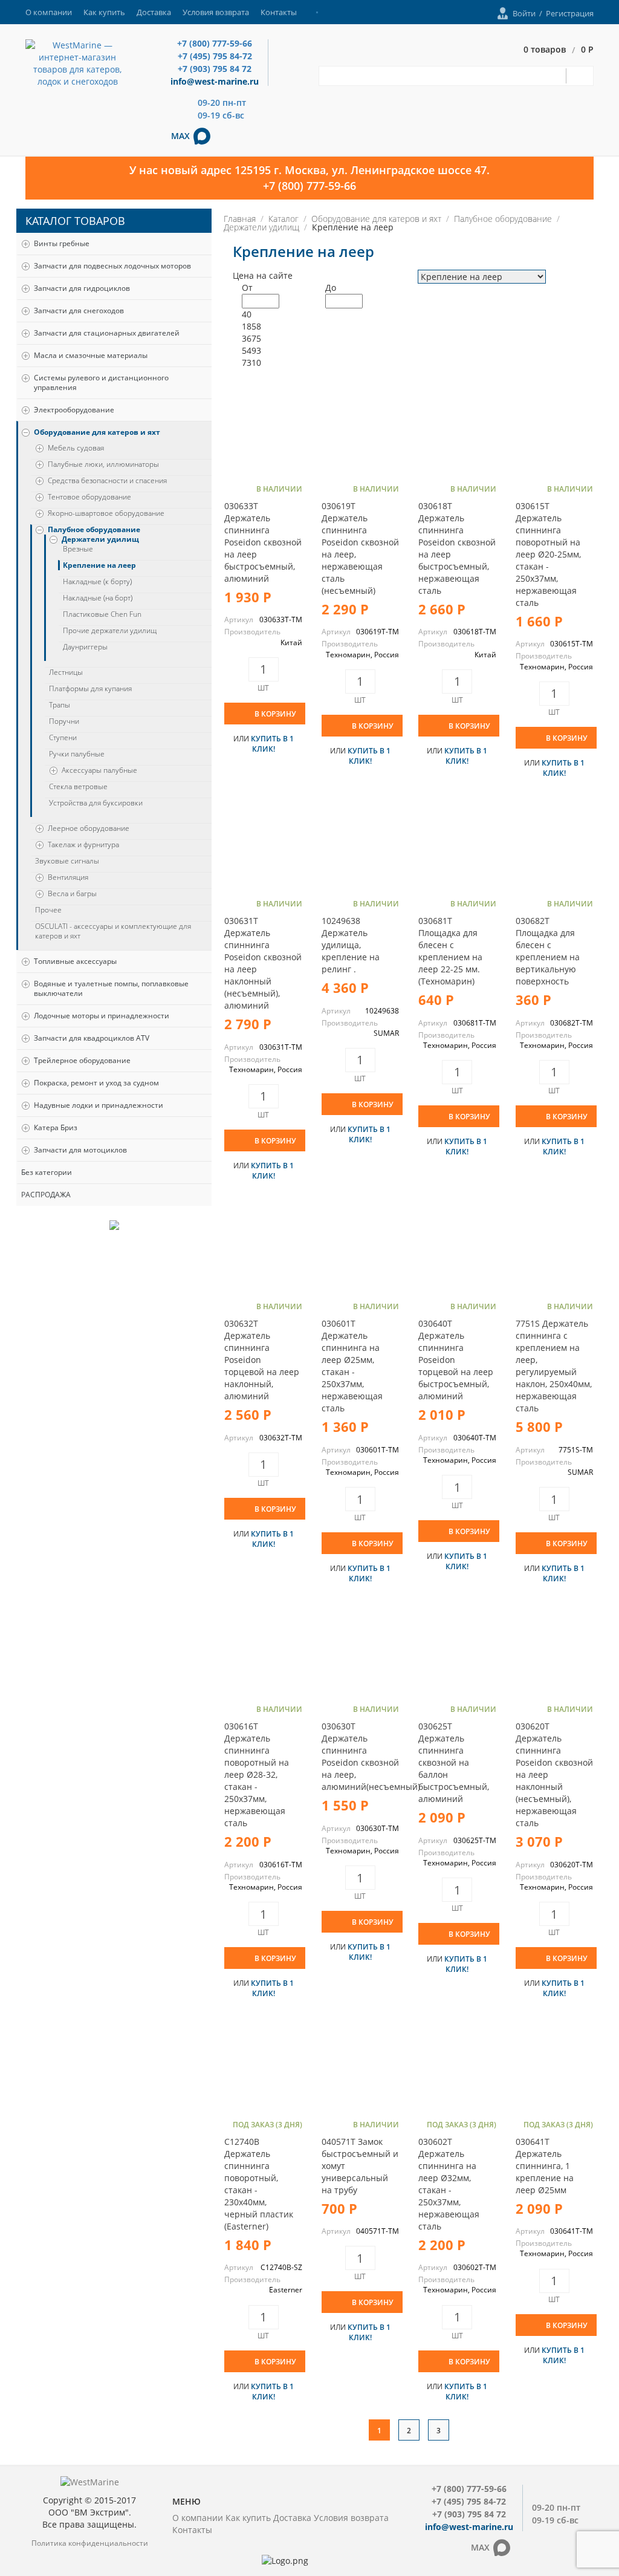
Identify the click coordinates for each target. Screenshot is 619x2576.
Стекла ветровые (78, 787)
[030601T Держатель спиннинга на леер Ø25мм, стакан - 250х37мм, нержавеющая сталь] (360, 1247)
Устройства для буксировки (96, 803)
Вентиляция (68, 877)
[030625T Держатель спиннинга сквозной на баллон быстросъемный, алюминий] (457, 1650)
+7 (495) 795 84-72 (215, 56)
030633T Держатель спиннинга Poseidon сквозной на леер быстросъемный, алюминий (263, 542)
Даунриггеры (85, 647)
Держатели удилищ (100, 539)
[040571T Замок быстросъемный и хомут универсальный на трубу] (360, 2065)
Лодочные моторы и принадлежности (102, 1016)
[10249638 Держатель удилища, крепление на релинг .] (360, 844)
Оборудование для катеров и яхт (97, 432)
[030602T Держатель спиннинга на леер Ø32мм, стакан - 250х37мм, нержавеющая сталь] (457, 2065)
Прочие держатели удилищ (110, 631)
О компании (49, 12)
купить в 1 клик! (272, 744)
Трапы (60, 705)
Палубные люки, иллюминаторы (103, 464)
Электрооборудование (74, 410)
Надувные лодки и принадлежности (99, 1105)
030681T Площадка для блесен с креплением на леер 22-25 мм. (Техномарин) (450, 951)
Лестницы (66, 672)
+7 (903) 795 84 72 (215, 69)
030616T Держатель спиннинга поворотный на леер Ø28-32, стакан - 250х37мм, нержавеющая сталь (257, 1774)
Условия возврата (216, 12)
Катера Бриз (56, 1127)
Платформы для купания (90, 689)
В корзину (275, 714)
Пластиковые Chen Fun (102, 614)
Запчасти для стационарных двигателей (107, 333)
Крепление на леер (99, 565)
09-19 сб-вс (221, 115)
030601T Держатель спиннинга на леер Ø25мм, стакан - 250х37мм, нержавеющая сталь (352, 1366)
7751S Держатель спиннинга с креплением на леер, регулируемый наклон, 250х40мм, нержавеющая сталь (554, 1366)
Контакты (279, 12)
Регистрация (570, 13)
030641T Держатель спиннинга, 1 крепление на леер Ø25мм (545, 2166)
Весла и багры (72, 894)
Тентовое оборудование (89, 497)
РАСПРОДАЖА (46, 1195)
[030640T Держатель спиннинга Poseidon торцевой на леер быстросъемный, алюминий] (457, 1247)
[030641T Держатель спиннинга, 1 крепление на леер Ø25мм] (554, 2065)
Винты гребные (62, 243)
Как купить (104, 12)
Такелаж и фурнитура (83, 845)
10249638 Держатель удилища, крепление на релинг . (351, 945)
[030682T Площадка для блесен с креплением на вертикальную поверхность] (554, 844)
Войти (524, 13)
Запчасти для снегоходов (79, 311)
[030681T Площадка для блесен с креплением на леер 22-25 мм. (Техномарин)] (457, 844)
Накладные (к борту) (97, 582)
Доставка (154, 12)
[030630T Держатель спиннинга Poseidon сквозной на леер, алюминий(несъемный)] (360, 1650)
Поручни (64, 721)
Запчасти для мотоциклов (80, 1150)
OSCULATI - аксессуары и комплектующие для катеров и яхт (113, 931)
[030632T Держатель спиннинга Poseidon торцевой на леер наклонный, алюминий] (263, 1247)
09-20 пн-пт (222, 102)
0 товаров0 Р (559, 50)
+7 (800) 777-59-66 (215, 43)
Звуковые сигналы (67, 861)
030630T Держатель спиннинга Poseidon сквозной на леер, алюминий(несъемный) (371, 1756)
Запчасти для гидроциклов (82, 288)
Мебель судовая (76, 448)
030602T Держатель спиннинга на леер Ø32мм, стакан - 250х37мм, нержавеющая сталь (449, 2184)
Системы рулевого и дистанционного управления (101, 382)
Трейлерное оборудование (82, 1060)
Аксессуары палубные (99, 770)
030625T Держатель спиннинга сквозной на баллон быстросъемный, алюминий (454, 1762)
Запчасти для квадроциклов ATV (92, 1038)
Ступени (63, 738)
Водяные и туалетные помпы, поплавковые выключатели (111, 988)
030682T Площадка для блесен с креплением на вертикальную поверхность (548, 951)
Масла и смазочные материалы (91, 355)
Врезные (78, 549)
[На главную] (77, 63)
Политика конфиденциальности (90, 2543)
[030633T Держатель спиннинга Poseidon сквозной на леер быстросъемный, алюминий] (263, 430)
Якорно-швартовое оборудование (106, 513)
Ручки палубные (77, 754)
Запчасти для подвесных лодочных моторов (112, 266)
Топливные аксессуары (75, 961)
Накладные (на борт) (98, 598)
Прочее (48, 910)
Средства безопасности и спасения (107, 481)
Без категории (47, 1172)
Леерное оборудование (89, 828)
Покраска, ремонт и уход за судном (96, 1083)
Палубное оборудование (94, 530)
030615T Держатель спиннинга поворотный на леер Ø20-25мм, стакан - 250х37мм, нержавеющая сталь (548, 554)
